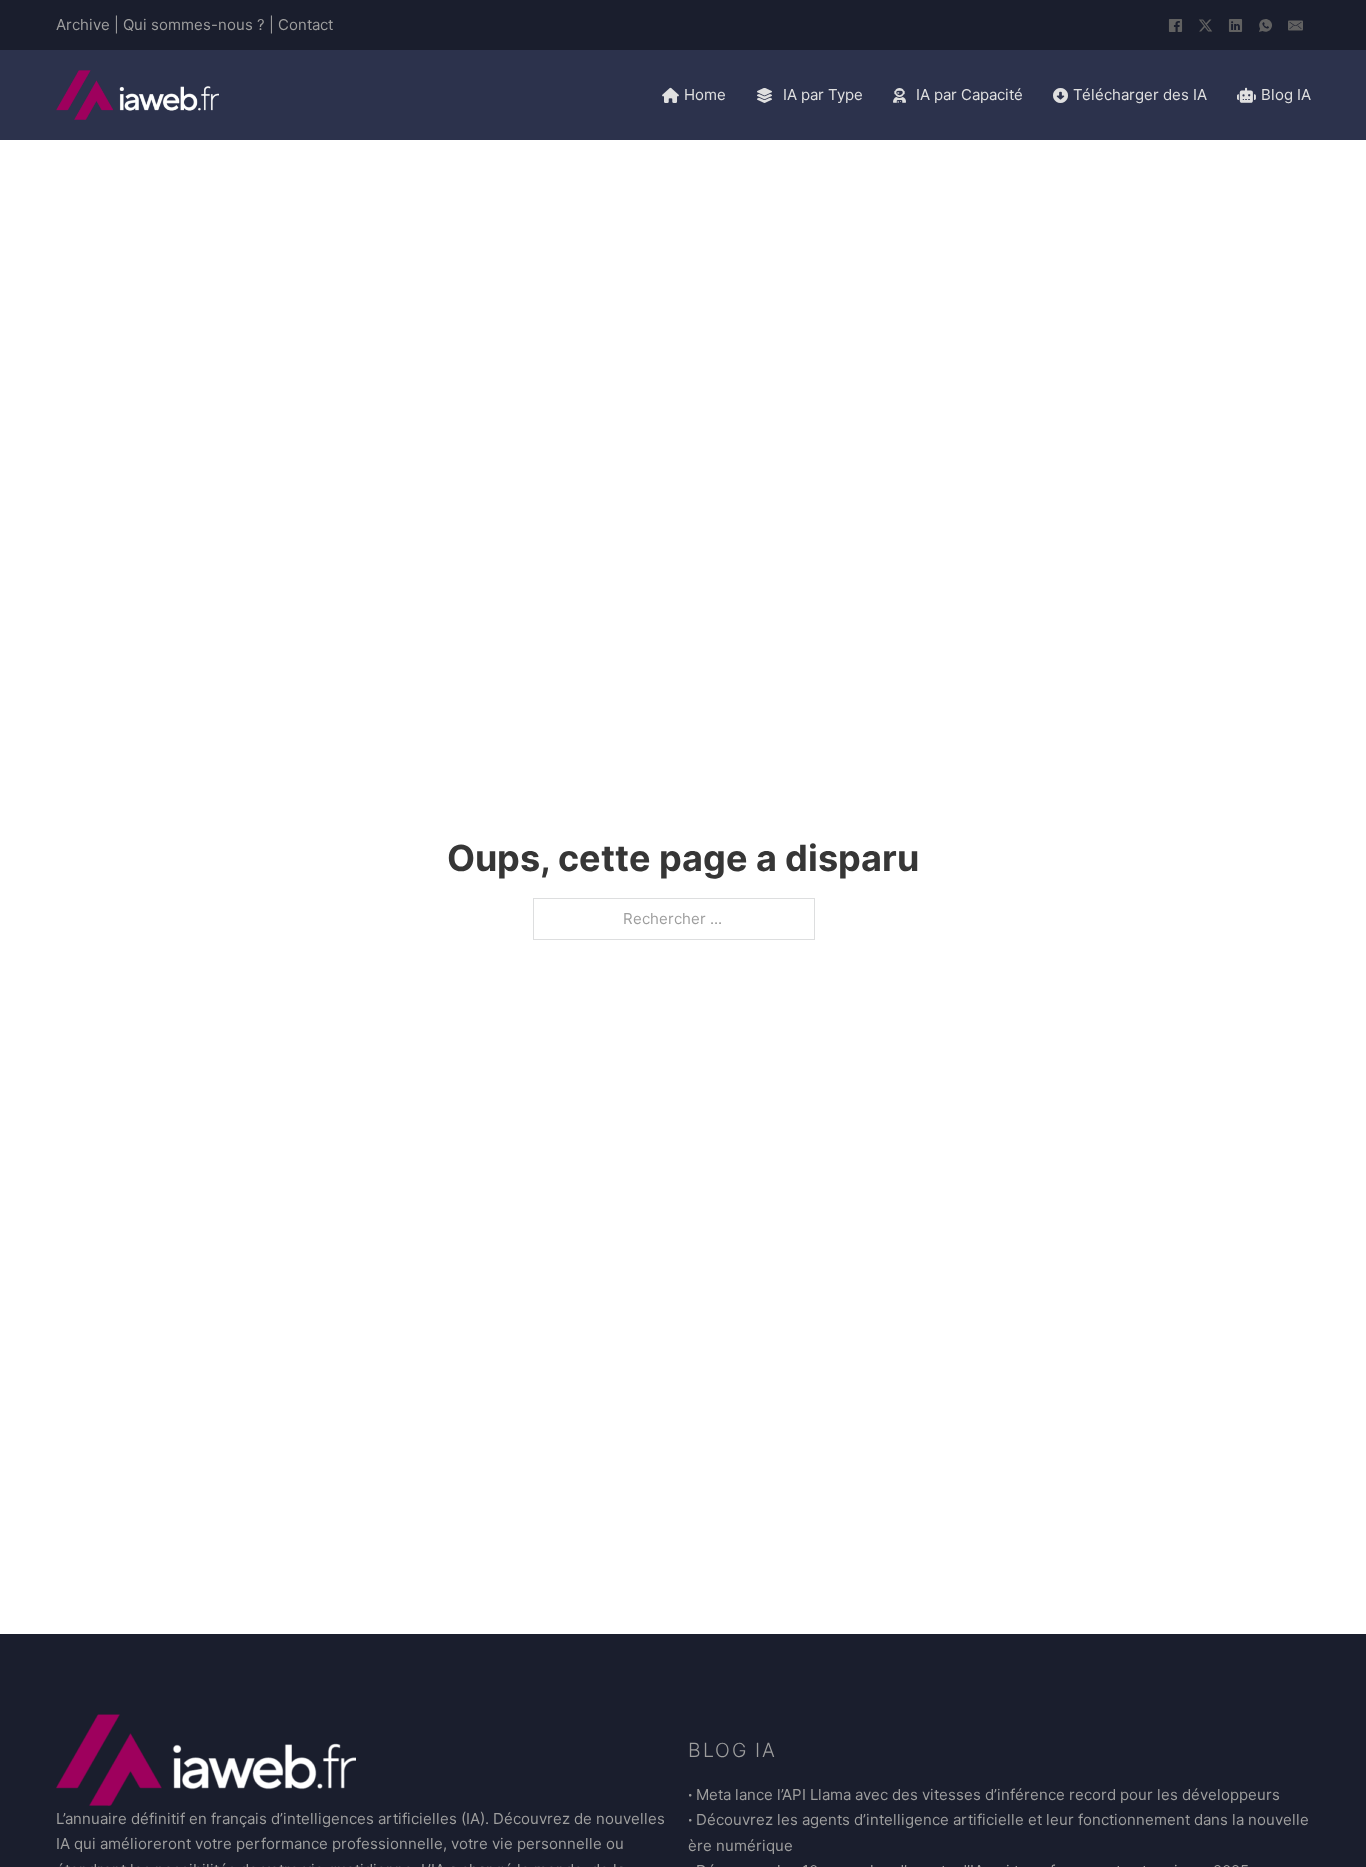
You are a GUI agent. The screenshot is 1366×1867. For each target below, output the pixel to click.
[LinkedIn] (1236, 25)
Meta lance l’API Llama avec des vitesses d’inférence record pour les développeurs (988, 1794)
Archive (83, 24)
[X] (1206, 25)
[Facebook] (1176, 25)
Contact (305, 24)
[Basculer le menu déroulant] (764, 95)
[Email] (1296, 25)
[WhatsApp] (1266, 25)
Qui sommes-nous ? (194, 24)
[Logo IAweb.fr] (137, 95)
